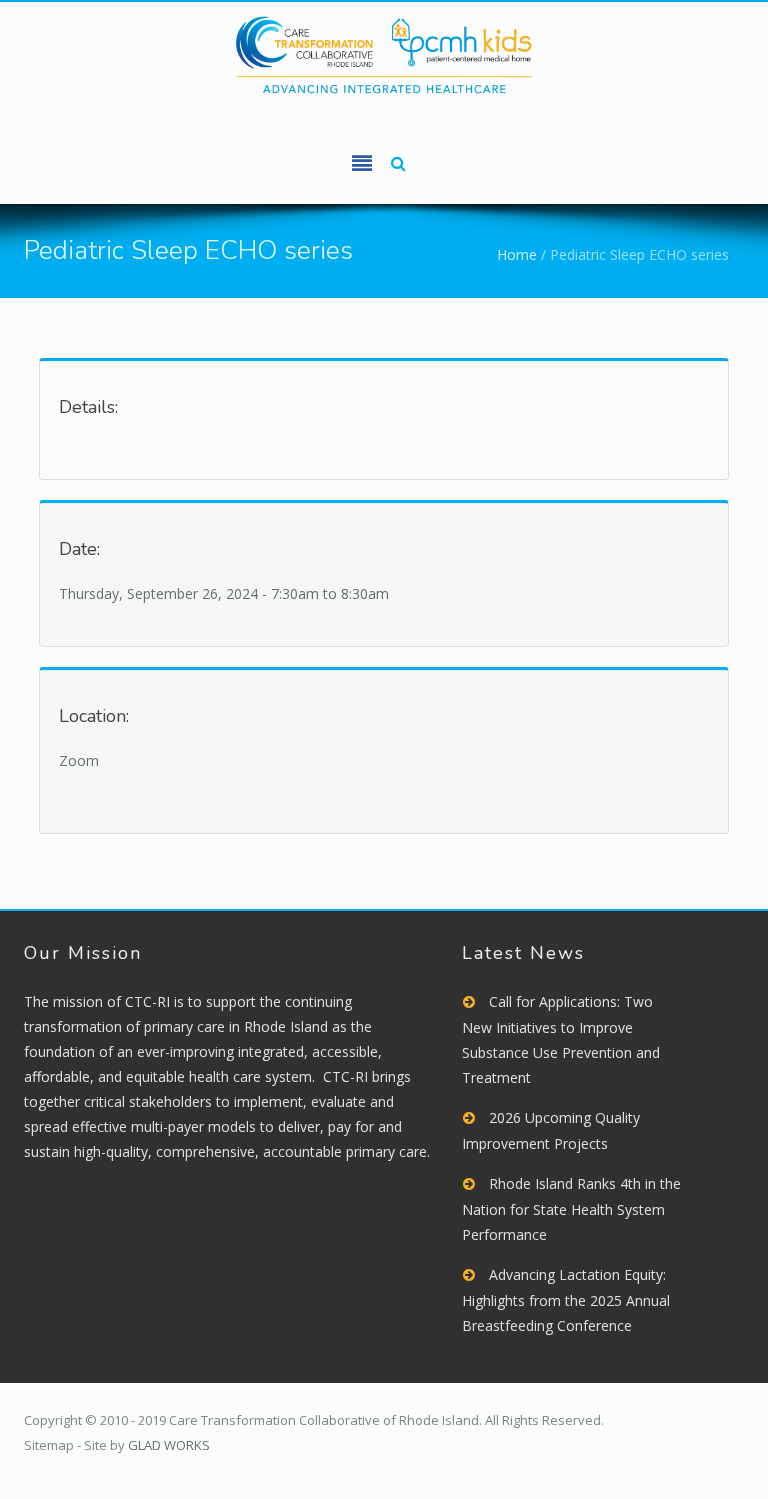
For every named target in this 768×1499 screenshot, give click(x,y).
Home (517, 254)
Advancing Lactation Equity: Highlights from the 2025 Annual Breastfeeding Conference (566, 1300)
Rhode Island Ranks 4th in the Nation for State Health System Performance (571, 1209)
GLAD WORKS (169, 1445)
